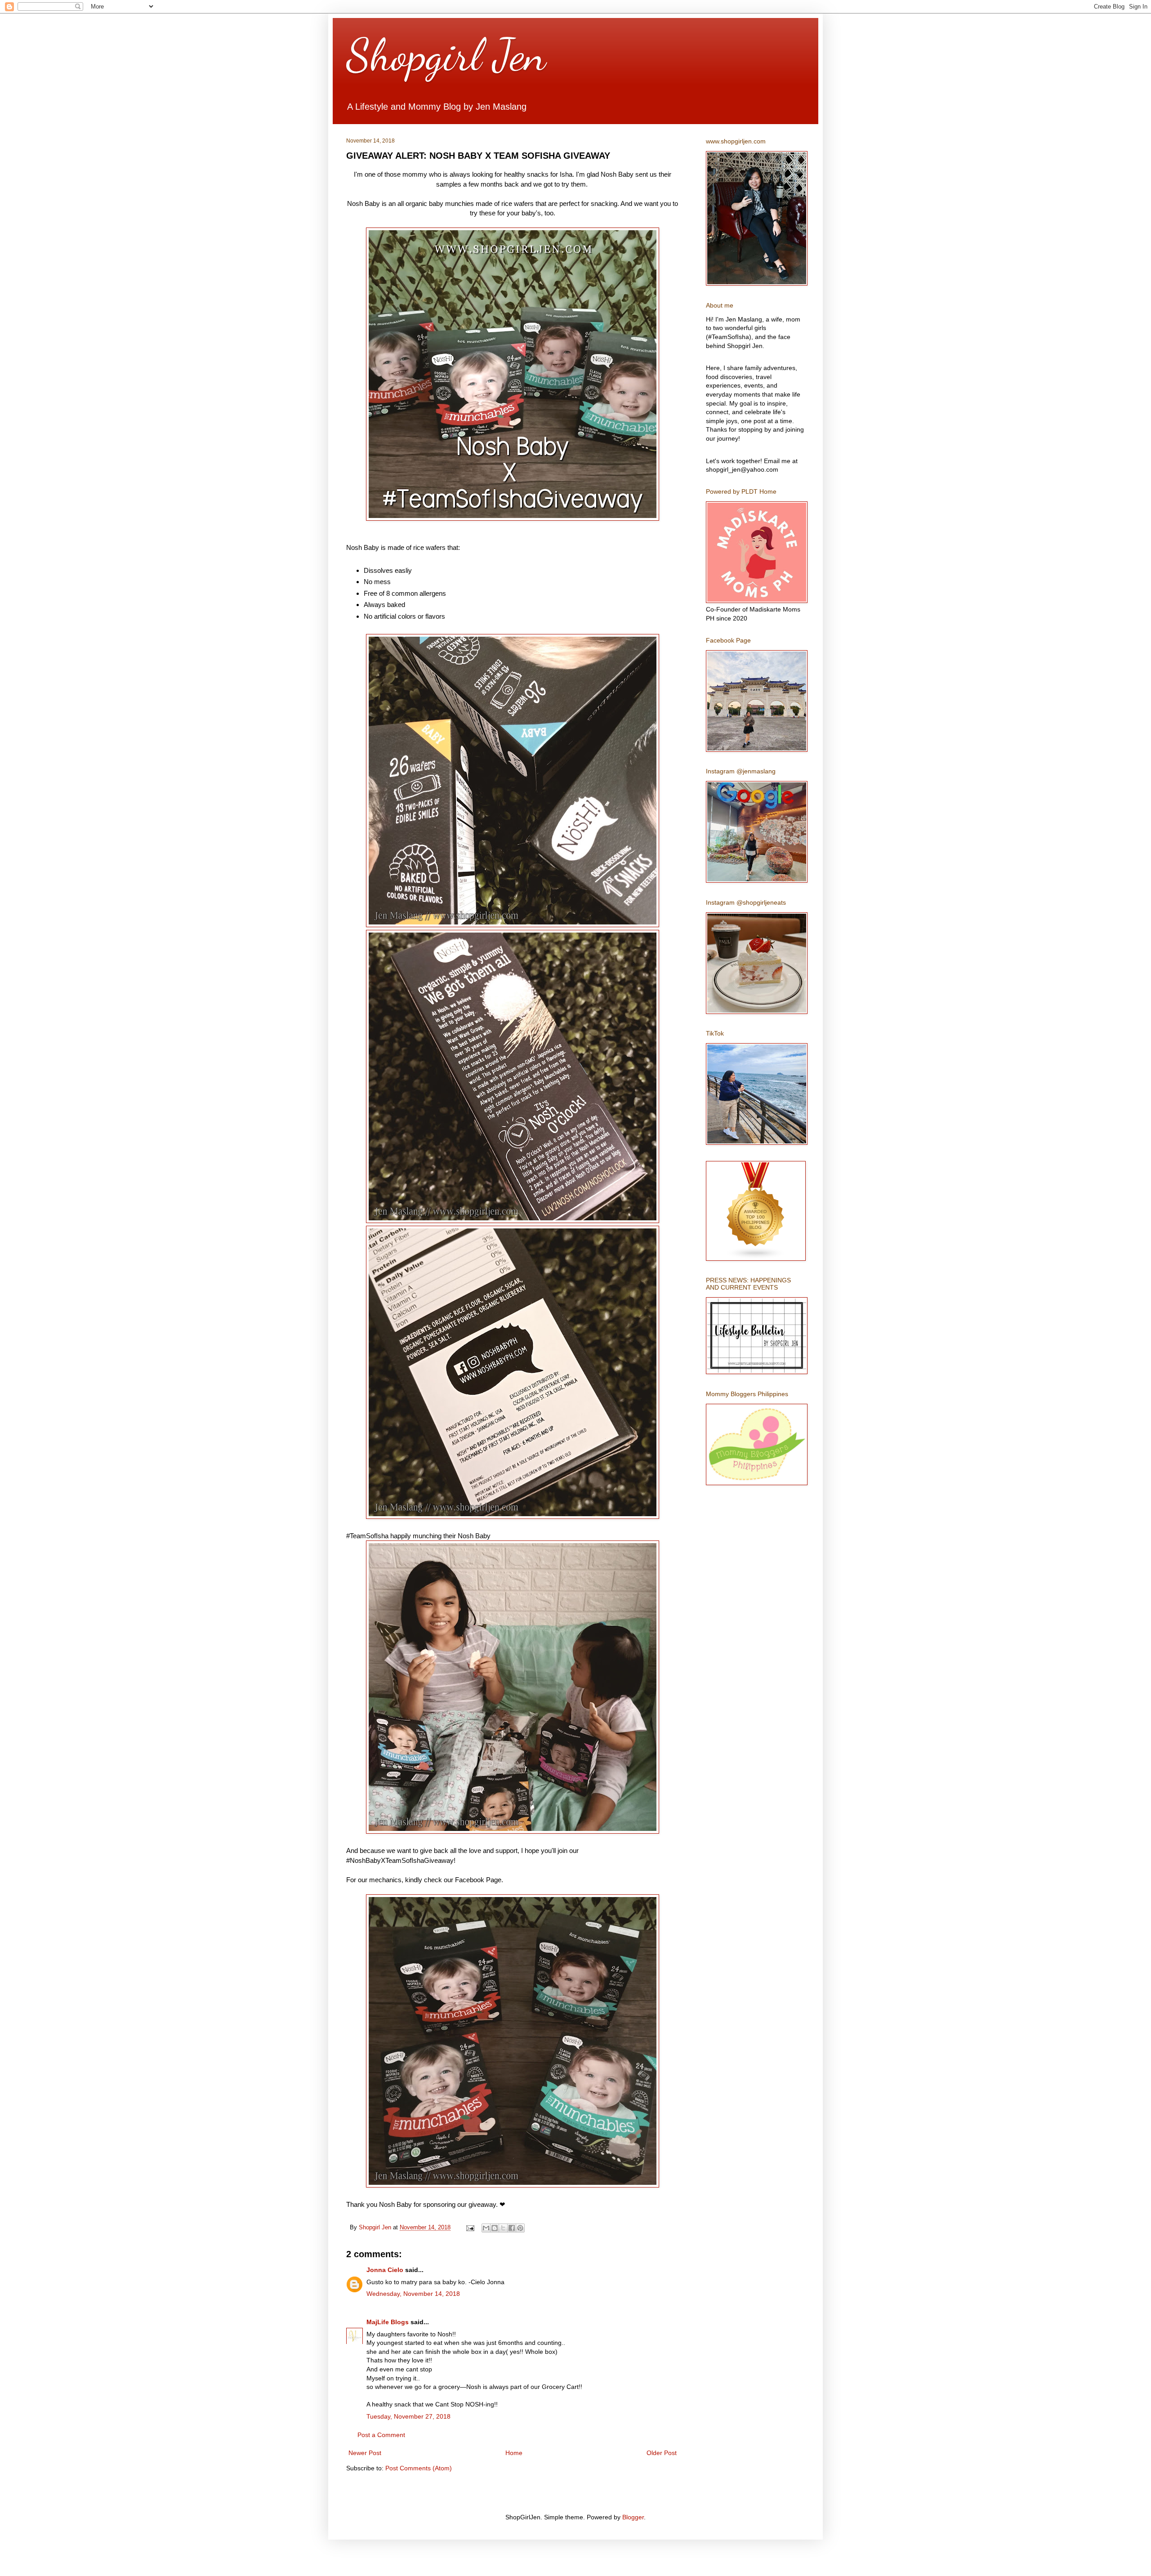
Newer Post (365, 2453)
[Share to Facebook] (512, 2228)
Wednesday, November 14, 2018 (413, 2294)
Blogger (633, 2517)
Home (514, 2453)
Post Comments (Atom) (419, 2468)
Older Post (662, 2453)
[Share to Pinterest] (520, 2228)
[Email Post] (470, 2228)
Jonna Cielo (385, 2270)
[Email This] (486, 2228)
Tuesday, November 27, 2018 (408, 2416)
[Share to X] (503, 2228)
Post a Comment (381, 2435)
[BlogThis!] (495, 2228)
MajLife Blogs (388, 2322)
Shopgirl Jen (446, 55)
